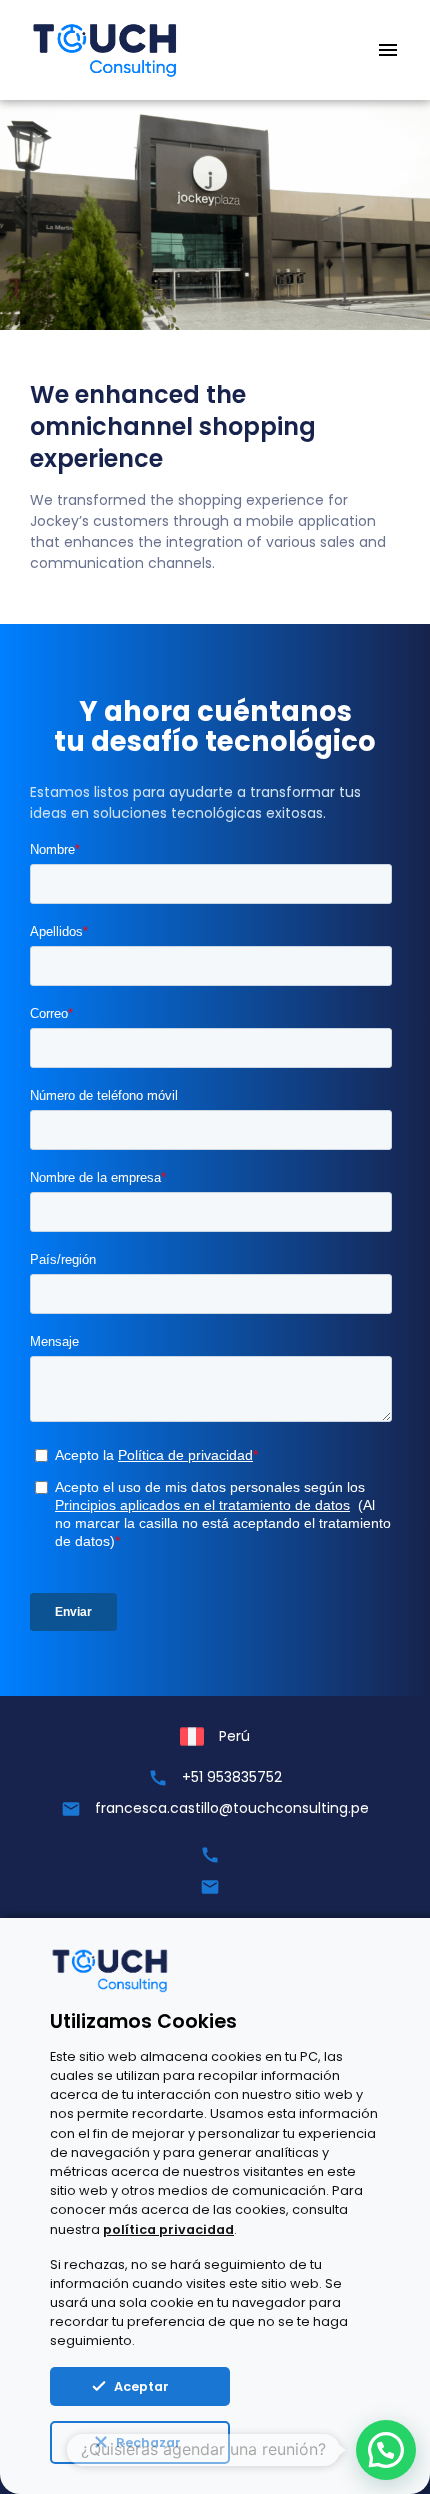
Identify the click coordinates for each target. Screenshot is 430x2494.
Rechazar (148, 2442)
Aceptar (141, 2386)
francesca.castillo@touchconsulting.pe (232, 1808)
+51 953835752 (232, 1777)
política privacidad (168, 2229)
